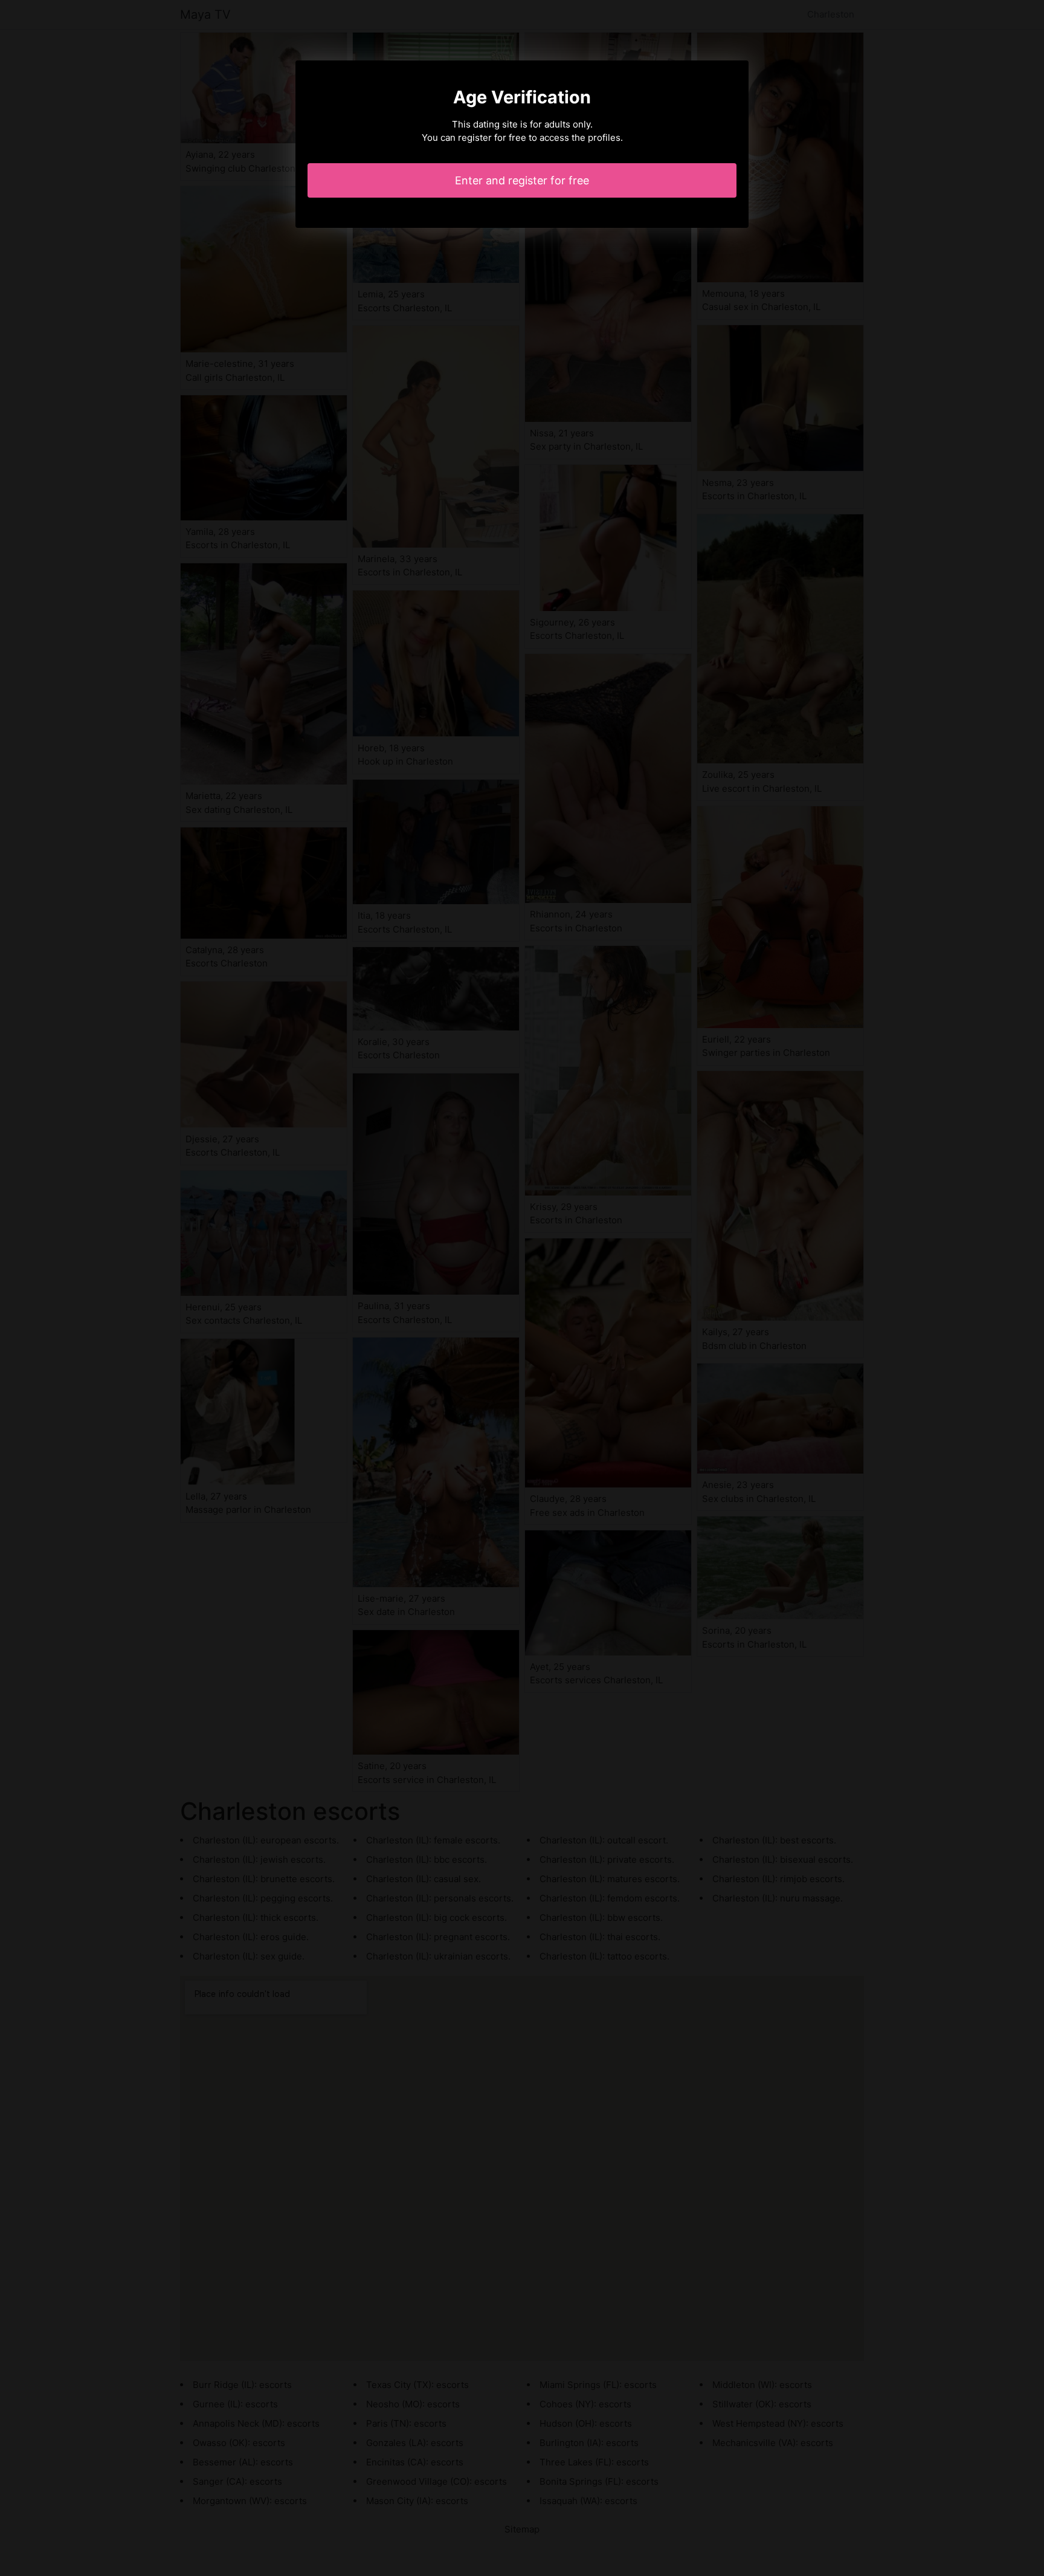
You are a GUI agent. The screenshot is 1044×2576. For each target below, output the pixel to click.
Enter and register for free (522, 180)
